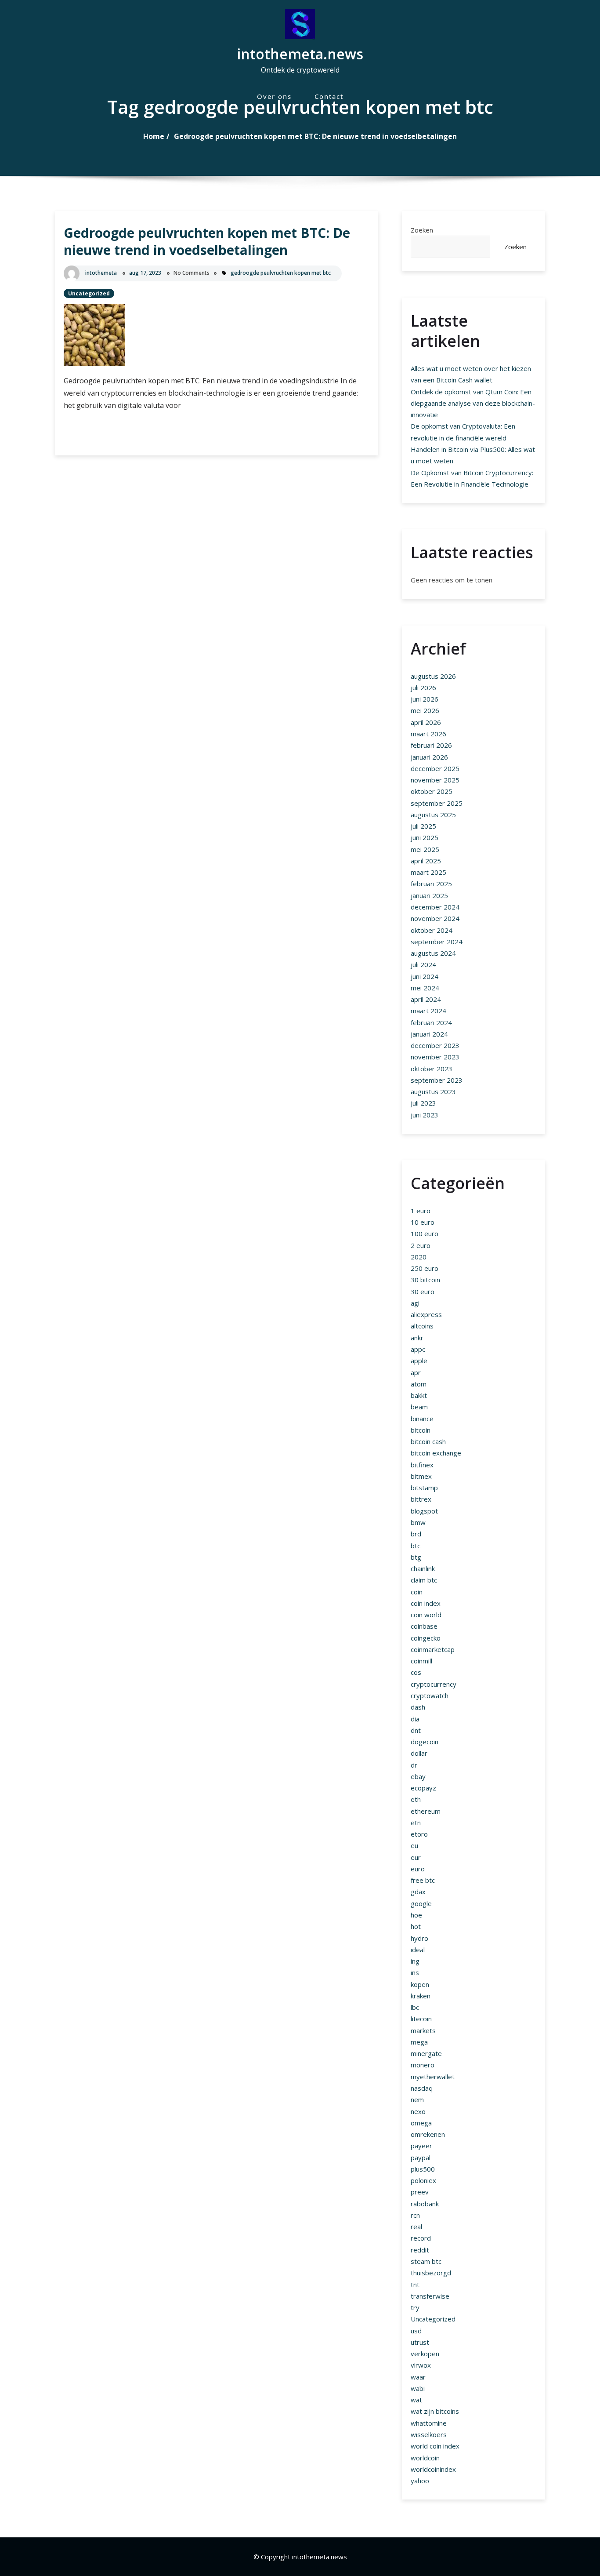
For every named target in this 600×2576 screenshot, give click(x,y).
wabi (418, 2388)
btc (416, 1546)
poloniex (423, 2180)
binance (422, 1419)
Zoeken (422, 230)
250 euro (425, 1268)
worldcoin (425, 2458)
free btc (423, 1880)
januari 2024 (429, 1034)
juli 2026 (423, 688)
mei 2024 (425, 988)
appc (418, 1349)
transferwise (430, 2296)
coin (417, 1592)
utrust (420, 2342)
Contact (329, 96)
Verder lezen (106, 434)
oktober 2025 (432, 791)
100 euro (425, 1233)
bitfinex (422, 1465)
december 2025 (435, 768)
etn (416, 1823)
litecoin (421, 2019)
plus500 (423, 2169)
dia (415, 1719)
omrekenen (428, 2134)
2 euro (421, 1245)
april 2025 (426, 861)
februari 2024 (431, 1022)
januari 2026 (429, 757)
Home (154, 136)
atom (419, 1384)
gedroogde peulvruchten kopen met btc (281, 273)
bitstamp (424, 1488)
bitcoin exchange (436, 1453)
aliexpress (426, 1314)
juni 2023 (425, 1115)
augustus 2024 (433, 953)
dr (414, 1765)
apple (419, 1361)
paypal (421, 2158)
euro (418, 1869)
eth (416, 1799)
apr (416, 1372)
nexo (418, 2111)
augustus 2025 (433, 815)
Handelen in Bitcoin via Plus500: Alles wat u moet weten (473, 455)
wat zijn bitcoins (435, 2411)
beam (419, 1407)
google (421, 1903)
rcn (415, 2215)
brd (416, 1534)
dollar (419, 1753)
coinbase (424, 1626)
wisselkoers (429, 2434)
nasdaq (422, 2088)
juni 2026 (425, 699)
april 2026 (426, 722)
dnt (416, 1730)
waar (418, 2377)
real (416, 2227)
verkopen (425, 2354)
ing (415, 1961)
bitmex (421, 1476)
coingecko (426, 1638)
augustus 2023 (433, 1092)
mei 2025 (425, 849)
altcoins (422, 1326)
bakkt (419, 1395)
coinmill (421, 1661)
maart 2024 (428, 1011)
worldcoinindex (433, 2469)
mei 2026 (425, 710)
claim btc (424, 1580)
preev (420, 2192)
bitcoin (421, 1430)
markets (423, 2030)
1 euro (421, 1211)
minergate (426, 2053)
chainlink (423, 1568)
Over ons (274, 96)
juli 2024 (423, 964)
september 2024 (437, 942)
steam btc (426, 2261)
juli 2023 (423, 1103)
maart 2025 (428, 872)
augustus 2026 (433, 676)
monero (423, 2065)
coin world (426, 1615)
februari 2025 (431, 884)
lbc (415, 2007)
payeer (421, 2146)
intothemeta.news (300, 54)
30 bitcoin (425, 1280)
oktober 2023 (432, 1069)
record (421, 2238)
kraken (421, 1996)
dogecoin (425, 1742)
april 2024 (426, 999)
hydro (419, 1938)
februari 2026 (431, 745)
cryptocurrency (434, 1684)
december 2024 (435, 907)
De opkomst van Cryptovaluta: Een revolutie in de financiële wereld (463, 432)
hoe (416, 1915)
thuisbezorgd (431, 2273)
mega (419, 2042)
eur (416, 1857)
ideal (418, 1950)
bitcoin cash (428, 1441)
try (415, 2307)
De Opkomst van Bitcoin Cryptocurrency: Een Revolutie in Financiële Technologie (472, 478)
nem (417, 2099)
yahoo (420, 2481)
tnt (415, 2285)
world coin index (435, 2446)
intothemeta (101, 273)
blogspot (424, 1511)
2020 (419, 1257)
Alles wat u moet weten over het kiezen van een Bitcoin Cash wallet (471, 374)
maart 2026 (428, 734)
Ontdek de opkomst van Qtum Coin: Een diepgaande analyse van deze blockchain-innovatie (473, 403)
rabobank (425, 2204)
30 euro (423, 1292)
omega (421, 2123)
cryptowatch (430, 1696)
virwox (421, 2365)
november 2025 (435, 780)
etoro (419, 1834)
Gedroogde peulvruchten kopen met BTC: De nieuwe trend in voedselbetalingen (315, 136)
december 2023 (435, 1045)
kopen (420, 1984)
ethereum (426, 1811)
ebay (418, 1776)
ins (415, 1972)
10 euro (423, 1222)
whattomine (429, 2423)
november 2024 (435, 918)
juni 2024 (425, 976)
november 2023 (435, 1057)
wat (416, 2400)
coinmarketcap (433, 1649)
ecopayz (423, 1788)
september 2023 (437, 1080)
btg (416, 1557)
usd (416, 2331)
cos (416, 1672)
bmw (418, 1522)
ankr (417, 1338)
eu (414, 1845)
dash (418, 1707)
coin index (426, 1603)
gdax (418, 1892)
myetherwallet (433, 2077)
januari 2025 (429, 895)
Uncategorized (89, 293)
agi (415, 1303)
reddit (420, 2250)
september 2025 (437, 803)
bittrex (421, 1499)
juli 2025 (423, 826)
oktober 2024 (432, 930)
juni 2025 (425, 837)
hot (416, 1926)
